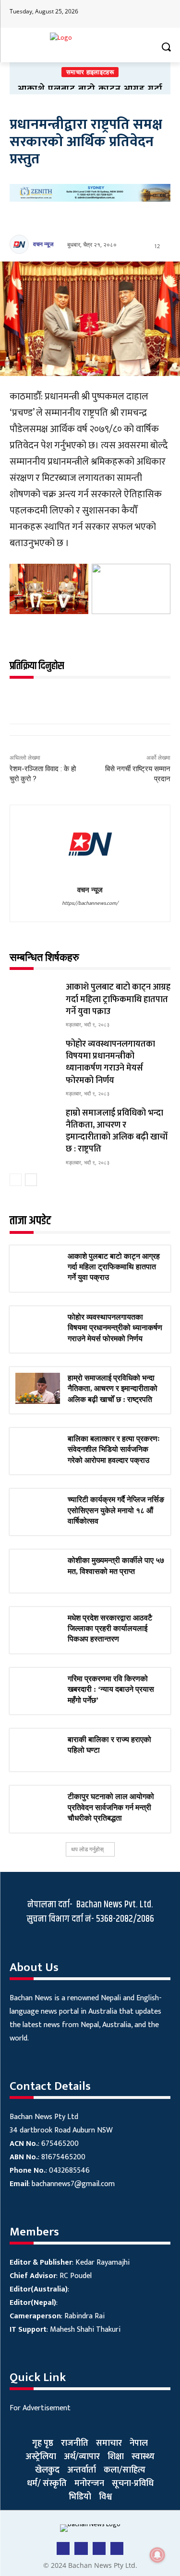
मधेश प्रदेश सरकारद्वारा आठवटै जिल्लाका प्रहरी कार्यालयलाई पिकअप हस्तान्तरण (110, 1629)
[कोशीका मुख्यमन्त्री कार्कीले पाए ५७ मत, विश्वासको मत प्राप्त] (38, 1571)
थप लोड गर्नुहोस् (87, 1849)
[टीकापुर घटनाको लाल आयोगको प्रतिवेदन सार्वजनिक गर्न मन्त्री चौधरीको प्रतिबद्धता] (38, 1807)
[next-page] (31, 1180)
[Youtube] (126, 14)
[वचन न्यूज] (21, 244)
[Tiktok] (144, 14)
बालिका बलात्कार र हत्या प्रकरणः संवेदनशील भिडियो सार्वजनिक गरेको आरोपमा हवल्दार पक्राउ (114, 1449)
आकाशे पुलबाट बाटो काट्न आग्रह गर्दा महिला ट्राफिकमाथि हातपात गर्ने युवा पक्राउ (118, 999)
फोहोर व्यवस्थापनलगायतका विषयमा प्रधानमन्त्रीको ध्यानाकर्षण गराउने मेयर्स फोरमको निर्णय (110, 1062)
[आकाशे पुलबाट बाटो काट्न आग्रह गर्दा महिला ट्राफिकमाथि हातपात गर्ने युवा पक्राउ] (34, 998)
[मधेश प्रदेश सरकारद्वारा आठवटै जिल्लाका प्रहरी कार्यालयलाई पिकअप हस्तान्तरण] (38, 1628)
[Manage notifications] (157, 2555)
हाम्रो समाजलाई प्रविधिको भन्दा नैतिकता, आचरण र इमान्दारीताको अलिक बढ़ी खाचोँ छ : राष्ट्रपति (117, 1131)
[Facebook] (108, 14)
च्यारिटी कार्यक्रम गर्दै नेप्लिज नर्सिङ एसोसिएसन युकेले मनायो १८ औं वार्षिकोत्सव (116, 1510)
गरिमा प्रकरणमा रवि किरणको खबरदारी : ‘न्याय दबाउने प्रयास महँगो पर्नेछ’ (111, 1689)
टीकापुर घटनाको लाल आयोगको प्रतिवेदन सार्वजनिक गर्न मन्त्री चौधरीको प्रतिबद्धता (111, 1807)
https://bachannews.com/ (90, 903)
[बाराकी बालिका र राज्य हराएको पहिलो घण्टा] (38, 1750)
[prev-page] (16, 1180)
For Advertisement (40, 2408)
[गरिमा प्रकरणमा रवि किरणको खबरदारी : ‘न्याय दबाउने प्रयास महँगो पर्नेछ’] (38, 1689)
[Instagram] (162, 14)
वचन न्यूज (43, 244)
